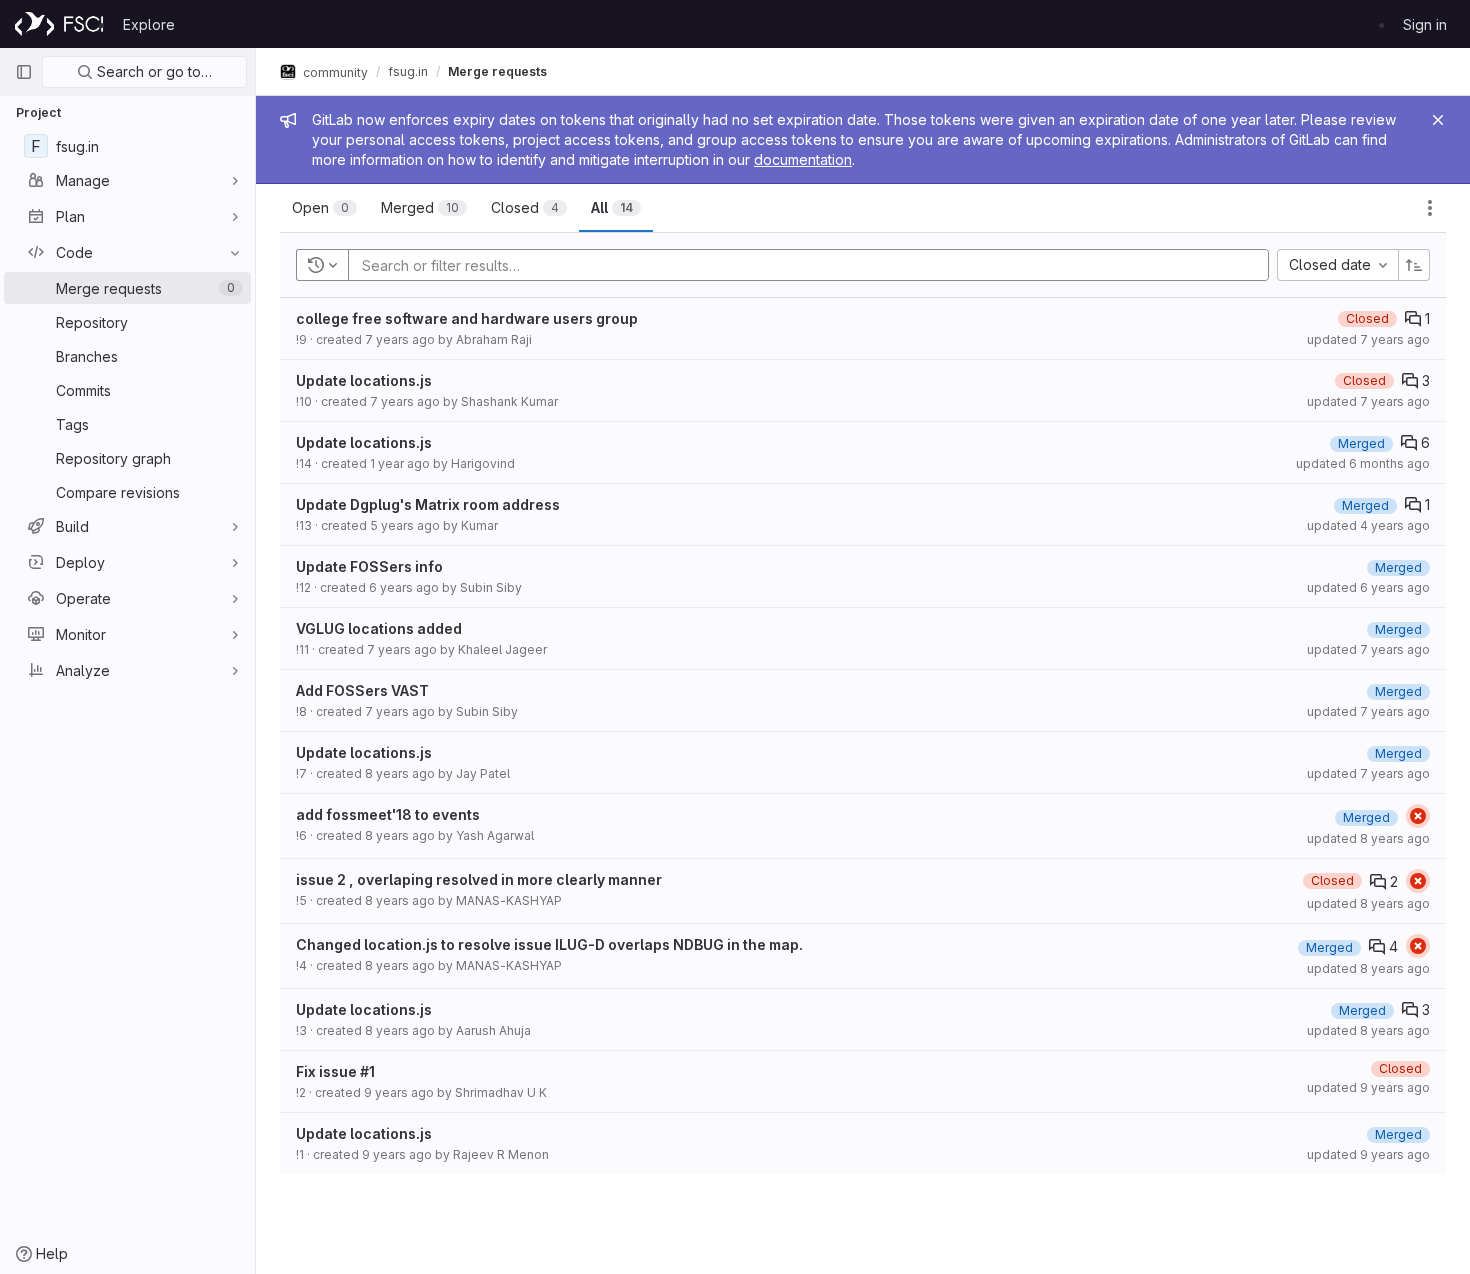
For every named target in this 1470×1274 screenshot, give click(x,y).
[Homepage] (59, 24)
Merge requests (497, 71)
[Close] (1438, 120)
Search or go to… (152, 71)
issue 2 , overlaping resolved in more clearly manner (479, 879)
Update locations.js (364, 380)
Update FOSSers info (369, 566)
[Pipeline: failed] (1418, 816)
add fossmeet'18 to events (388, 814)
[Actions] (1430, 208)
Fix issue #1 (335, 1071)
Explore (149, 24)
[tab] (324, 208)
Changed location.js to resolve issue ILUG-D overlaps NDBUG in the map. (549, 944)
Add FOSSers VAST (362, 690)
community (334, 71)
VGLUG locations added (379, 628)
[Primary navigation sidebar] (24, 72)
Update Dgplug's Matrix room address (428, 504)
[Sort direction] (1414, 265)
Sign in (1425, 24)
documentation (803, 159)
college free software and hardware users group (467, 318)
